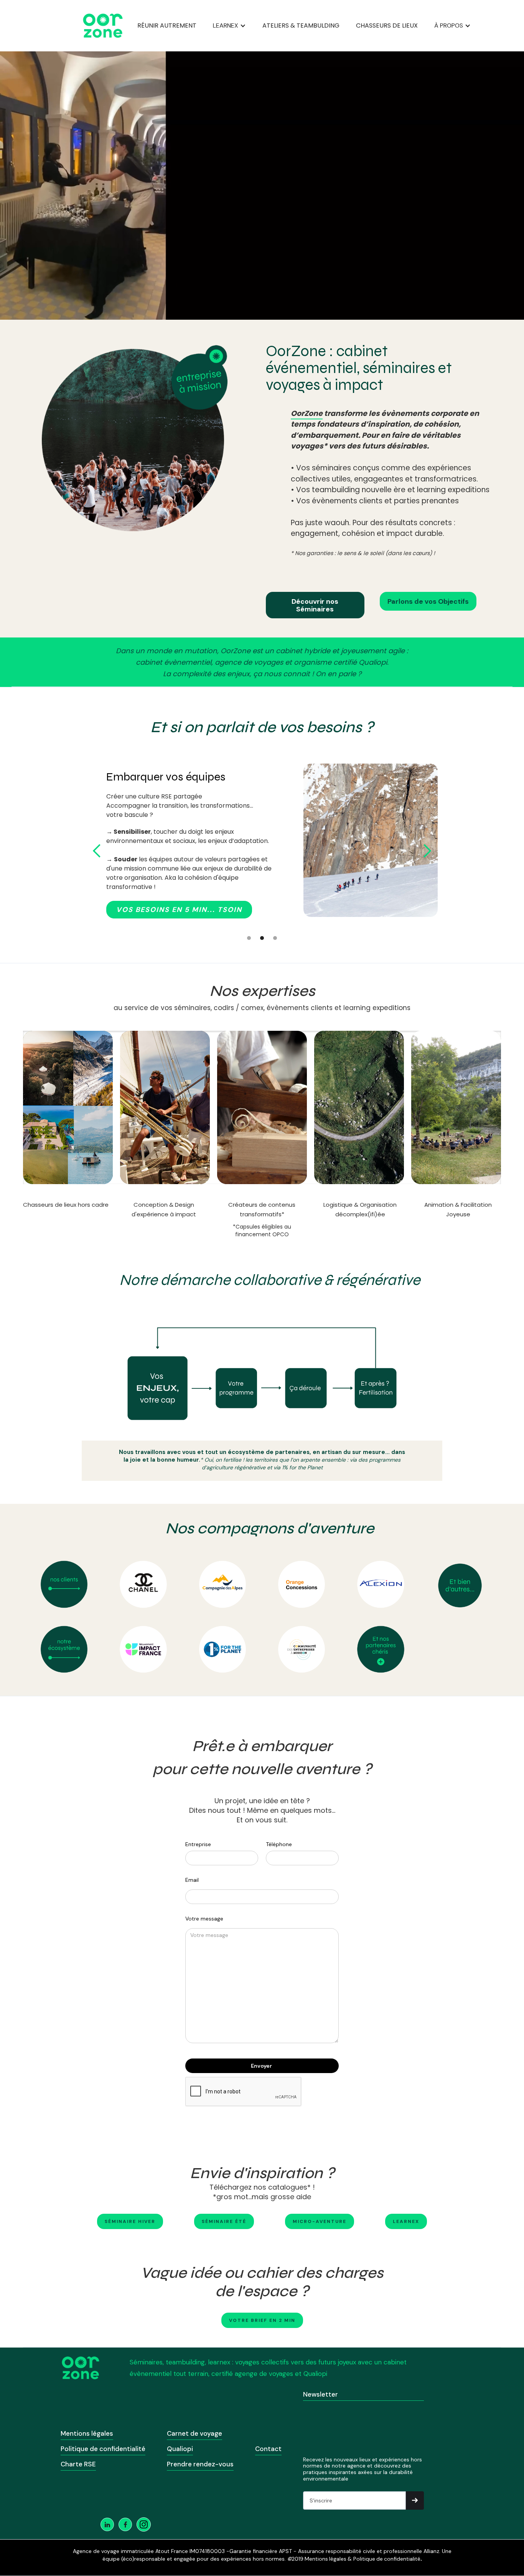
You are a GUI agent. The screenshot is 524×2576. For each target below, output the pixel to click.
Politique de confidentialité (103, 2449)
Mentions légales (87, 2433)
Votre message (204, 1919)
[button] (229, 26)
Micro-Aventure (320, 2221)
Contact (268, 2449)
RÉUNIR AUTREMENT (167, 25)
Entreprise (198, 1844)
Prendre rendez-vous (200, 2464)
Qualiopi (180, 2449)
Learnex (406, 2221)
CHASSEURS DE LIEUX (387, 25)
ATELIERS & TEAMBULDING (301, 25)
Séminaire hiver (130, 2221)
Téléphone (279, 1844)
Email (192, 1880)
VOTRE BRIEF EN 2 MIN (262, 2320)
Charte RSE (78, 2464)
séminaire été (224, 2221)
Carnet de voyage (194, 2433)
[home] (103, 26)
